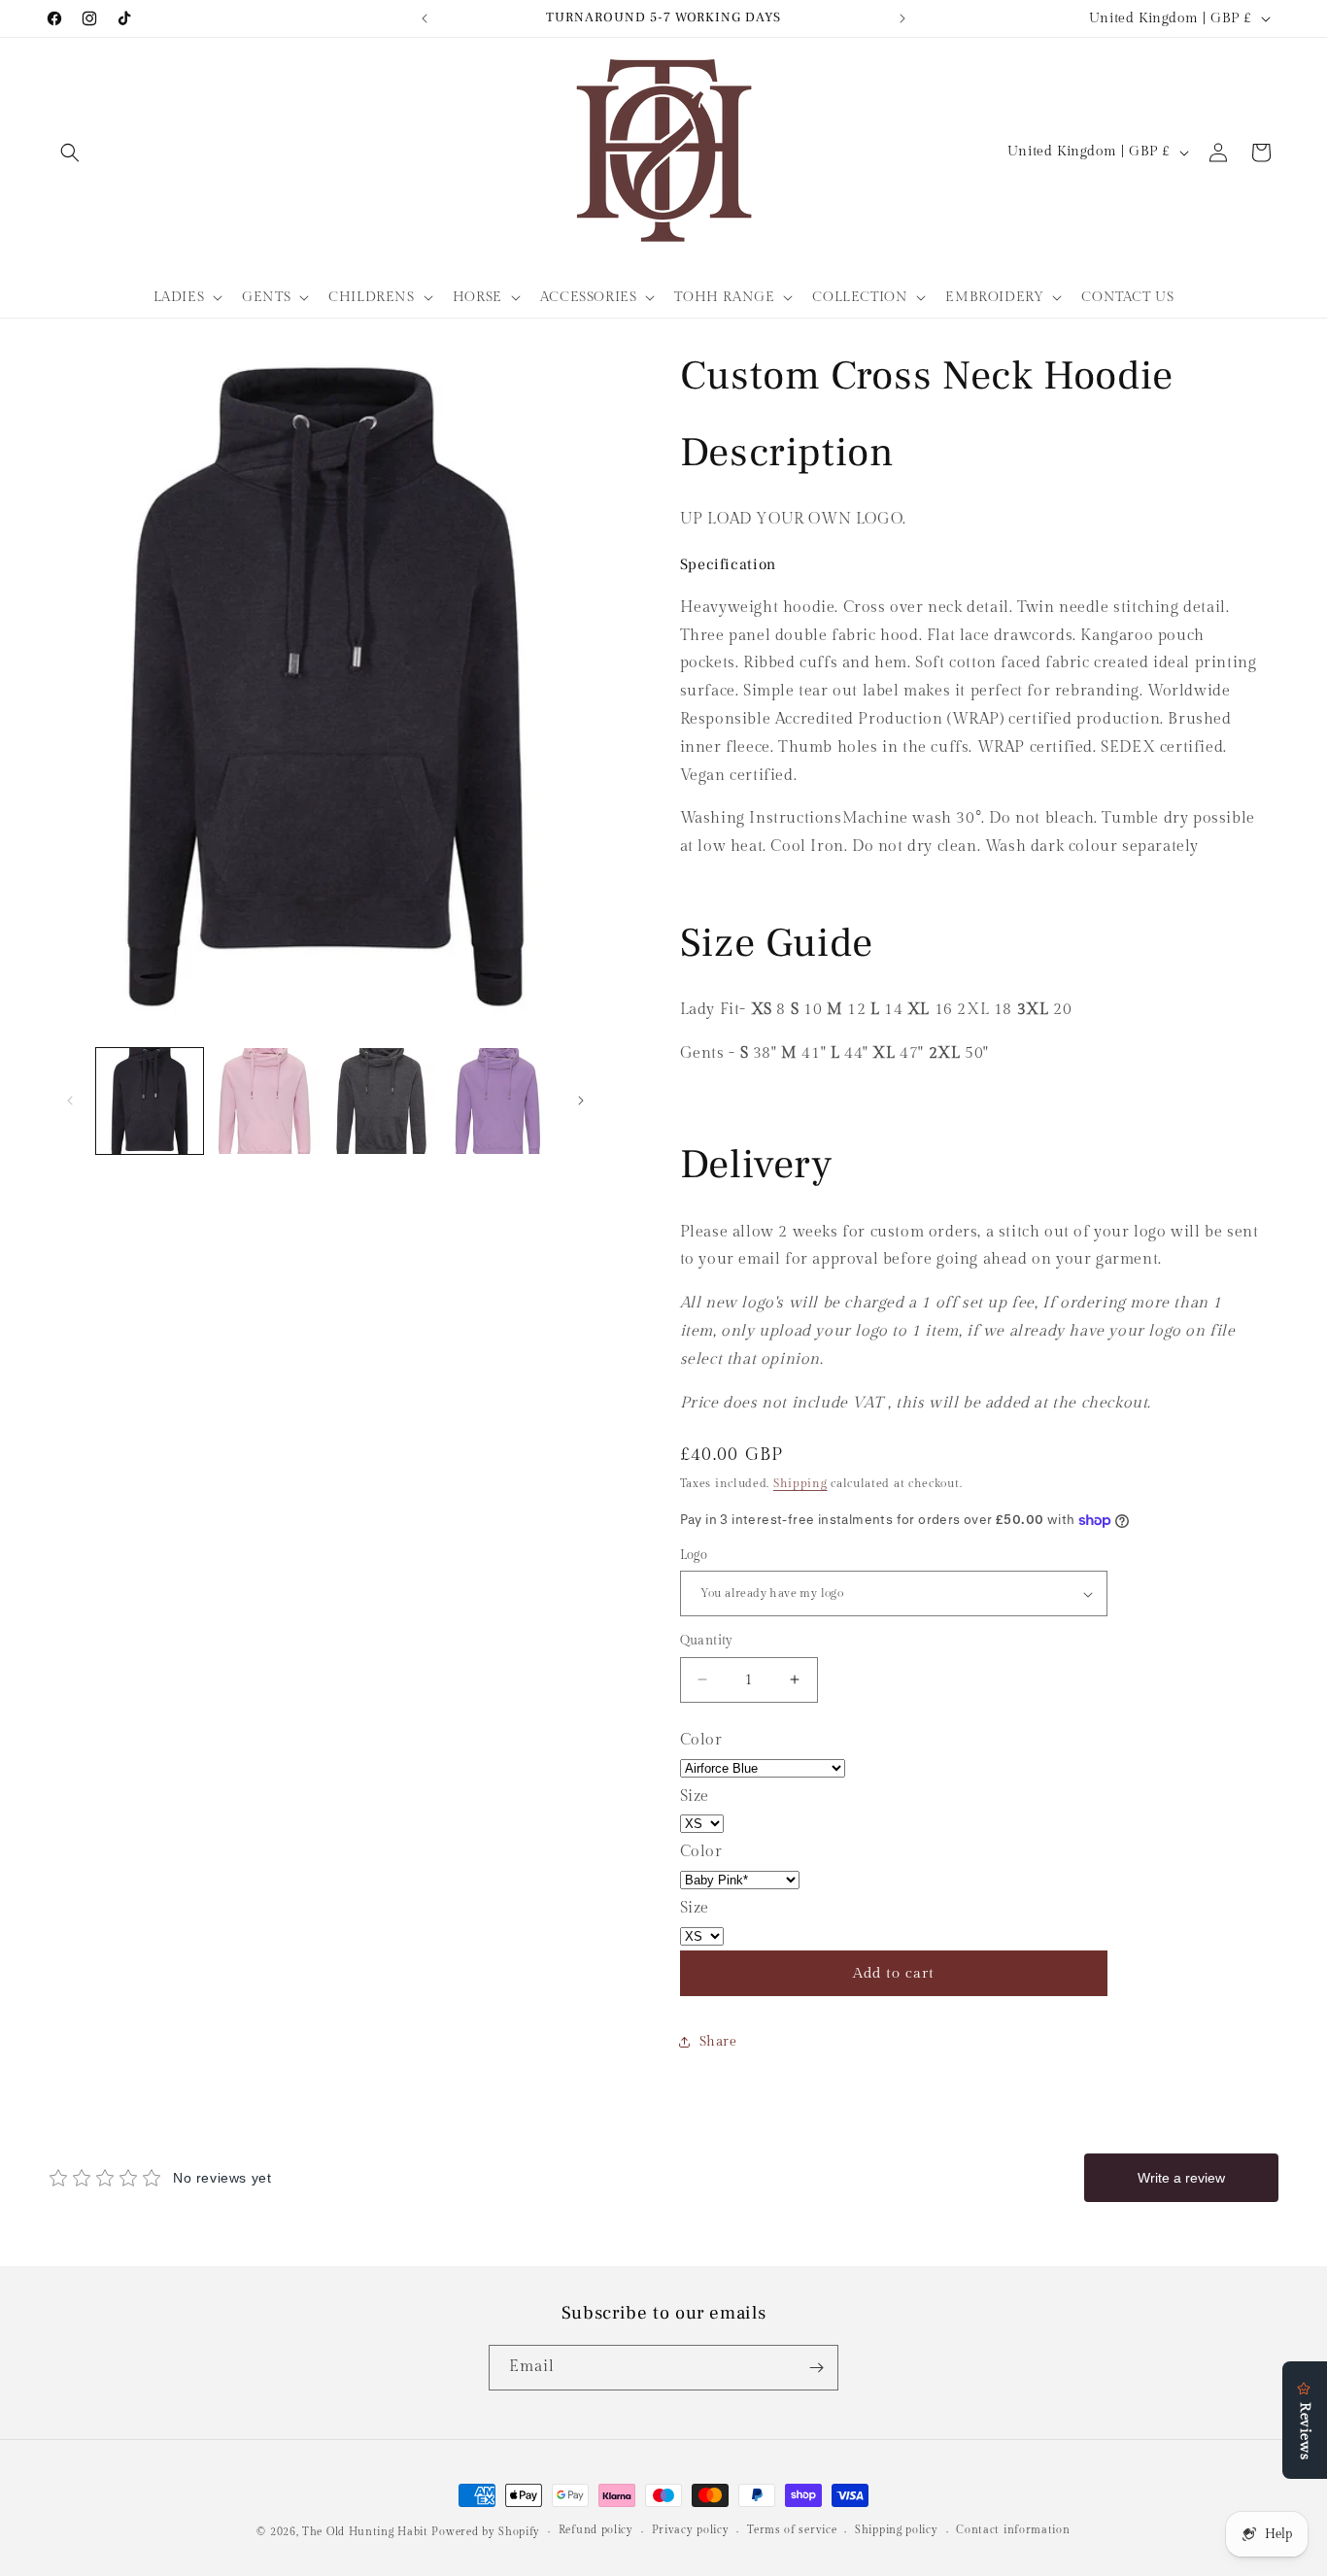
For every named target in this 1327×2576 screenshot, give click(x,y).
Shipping (800, 1483)
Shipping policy (897, 2530)
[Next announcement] (902, 18)
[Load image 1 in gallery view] (150, 1102)
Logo (694, 1555)
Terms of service (792, 2530)
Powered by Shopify (486, 2532)
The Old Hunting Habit (367, 2532)
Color (701, 1740)
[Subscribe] (816, 2368)
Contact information (1013, 2530)
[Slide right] (581, 1101)
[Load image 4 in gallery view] (499, 1102)
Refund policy (596, 2530)
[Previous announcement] (425, 18)
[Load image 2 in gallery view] (266, 1102)
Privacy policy (691, 2530)
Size (695, 1796)
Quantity (707, 1641)
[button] (70, 153)
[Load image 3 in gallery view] (383, 1102)
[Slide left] (70, 1101)
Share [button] (718, 2042)
